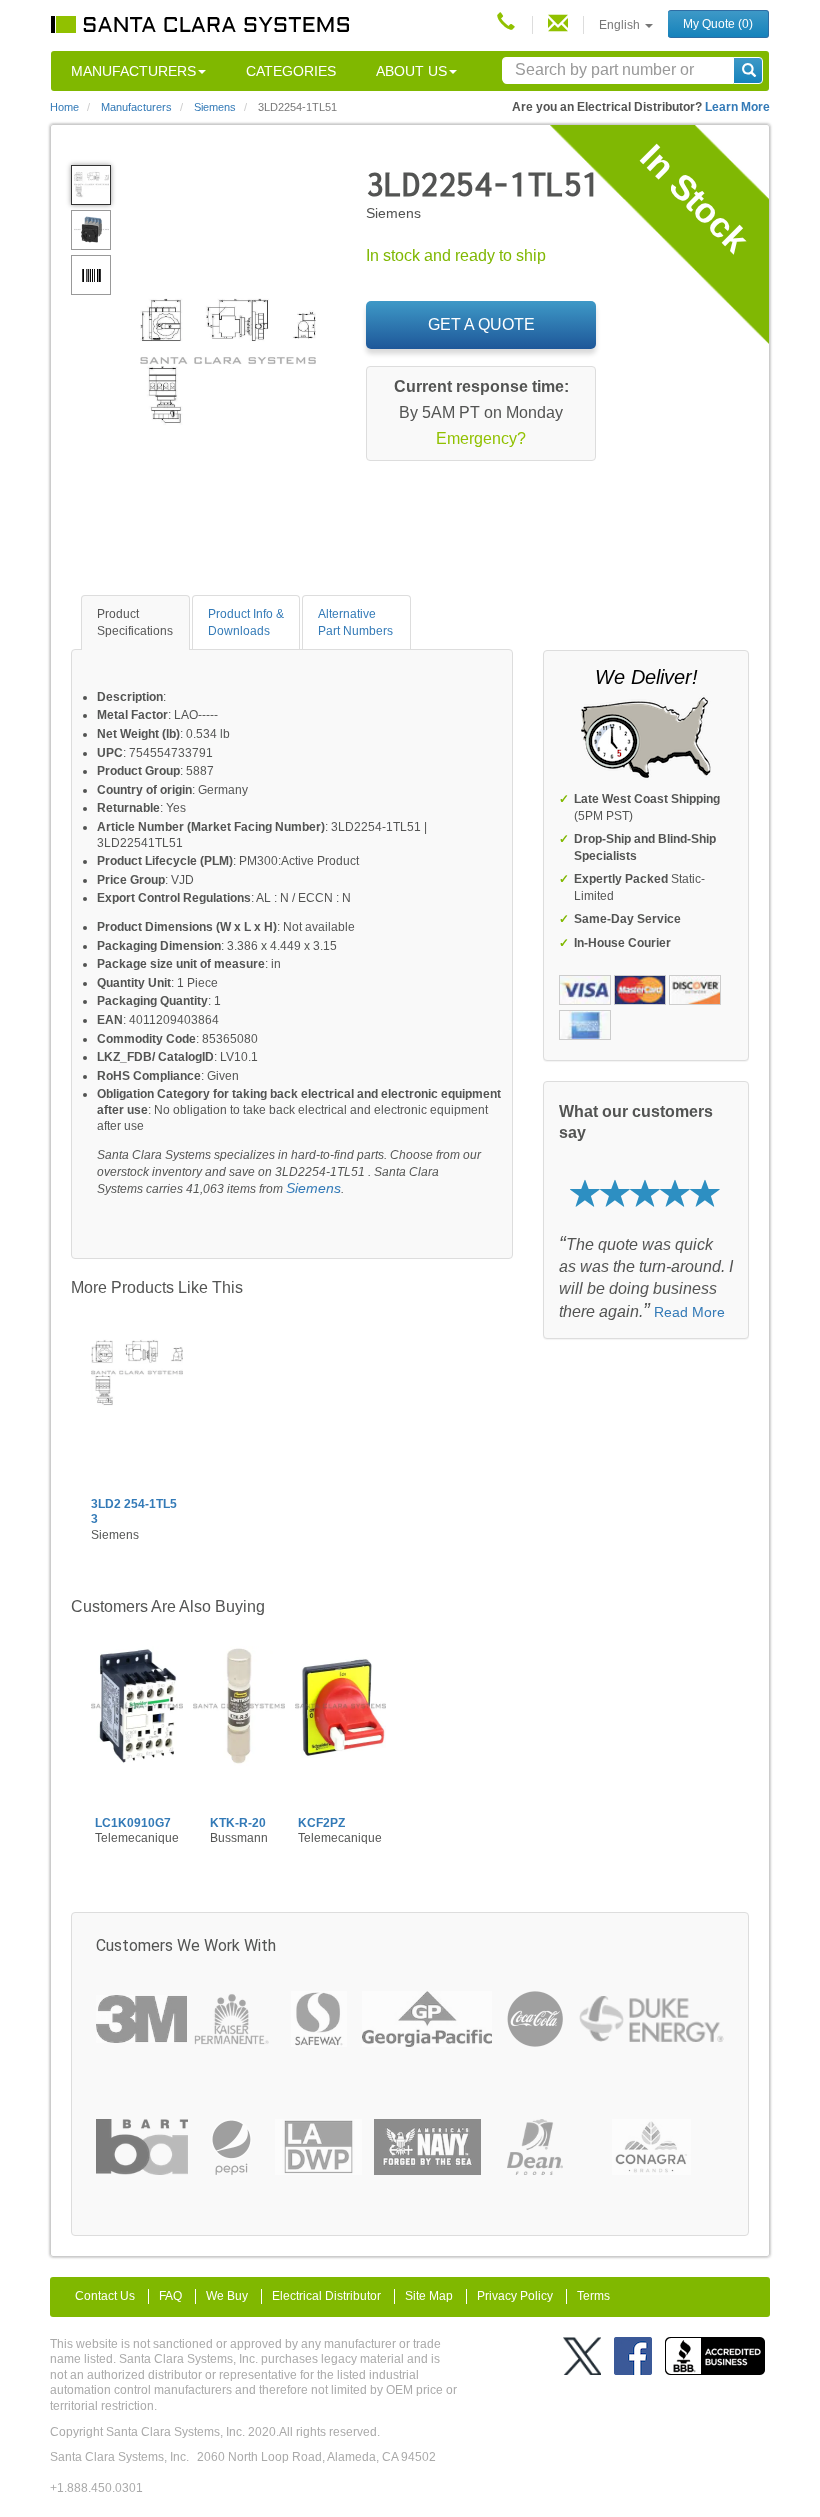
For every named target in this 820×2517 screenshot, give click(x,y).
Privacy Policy (515, 2296)
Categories (291, 71)
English (621, 25)
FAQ (170, 2296)
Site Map (429, 2296)
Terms (593, 2296)
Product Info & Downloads (246, 622)
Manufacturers (133, 71)
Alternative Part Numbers (355, 622)
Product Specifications (135, 622)
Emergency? (481, 438)
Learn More (737, 107)
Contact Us (105, 2296)
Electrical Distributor (326, 2296)
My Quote (718, 24)
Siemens (313, 1188)
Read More (689, 1312)
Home (64, 107)
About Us (411, 71)
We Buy (227, 2296)
